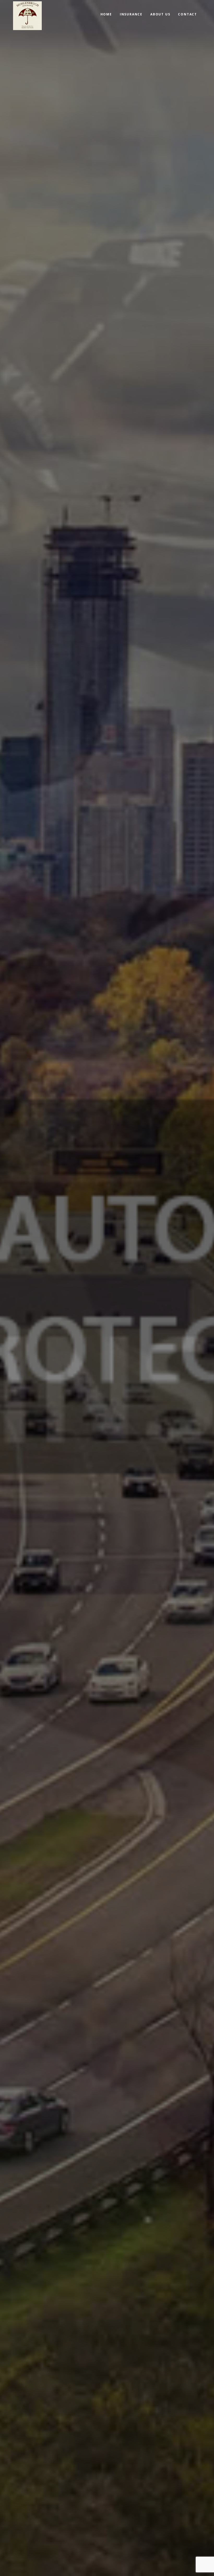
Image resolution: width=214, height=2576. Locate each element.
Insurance (131, 14)
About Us (160, 14)
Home (106, 14)
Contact (188, 14)
